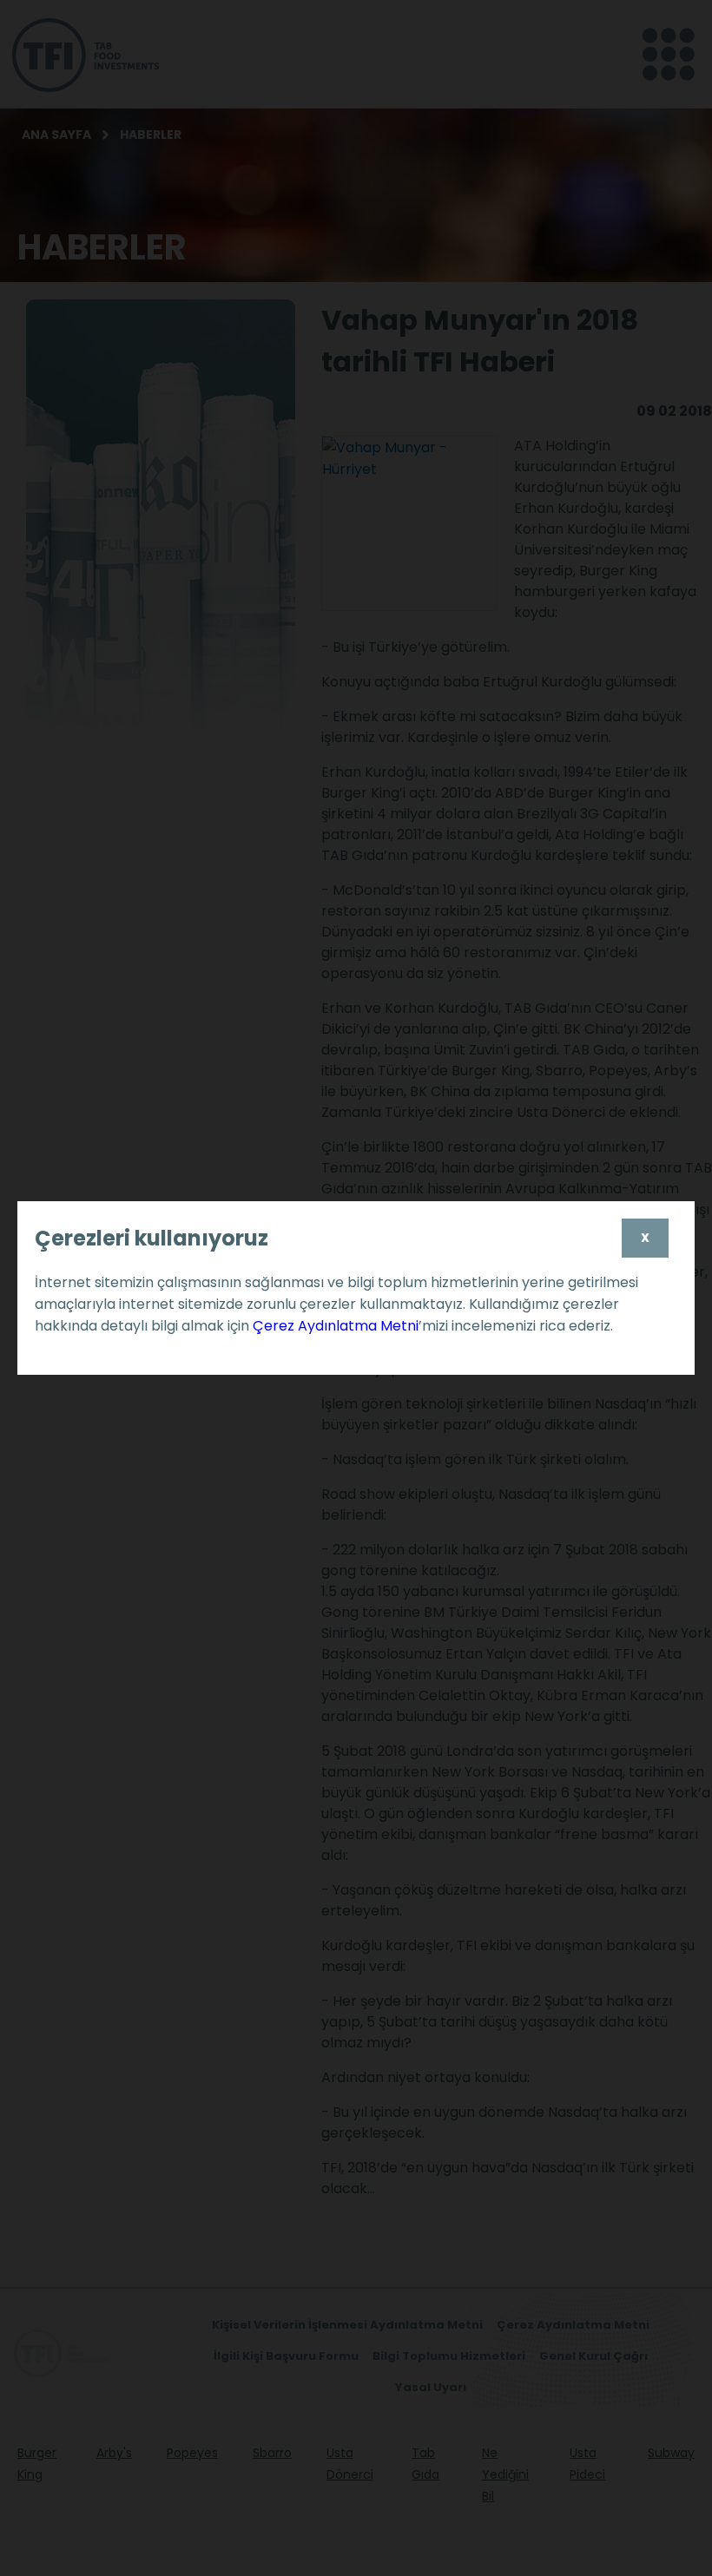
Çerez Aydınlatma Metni (336, 1326)
